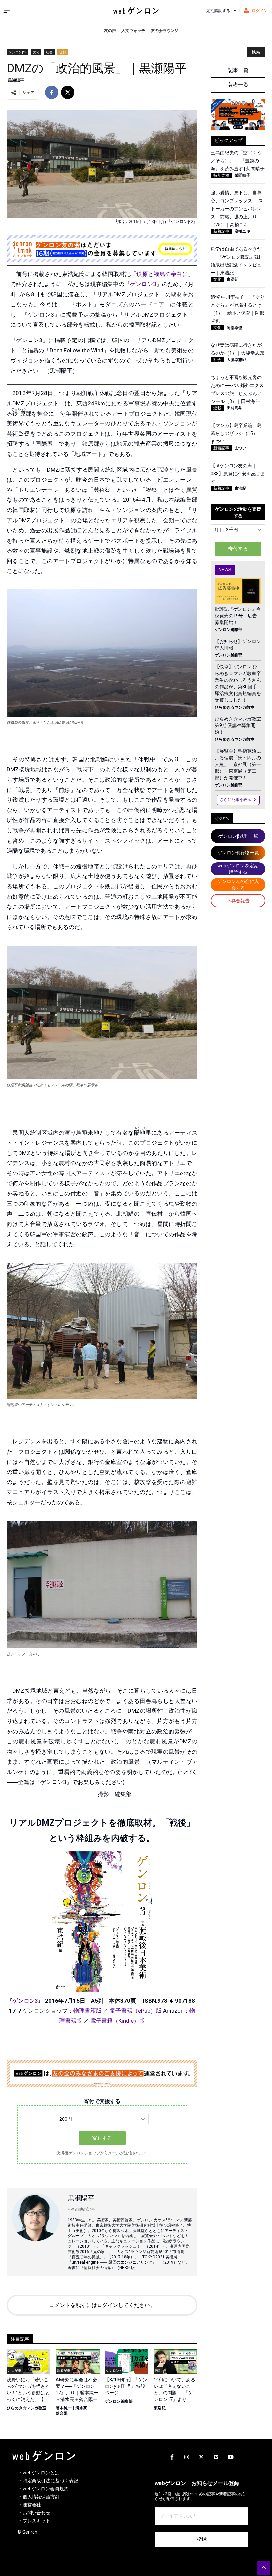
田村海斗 (235, 408)
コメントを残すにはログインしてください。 (102, 2305)
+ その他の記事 (81, 2209)
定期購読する (218, 11)
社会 (49, 52)
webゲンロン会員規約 (46, 2489)
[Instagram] (187, 2457)
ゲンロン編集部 (119, 2401)
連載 (217, 408)
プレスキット (36, 2521)
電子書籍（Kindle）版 (118, 2021)
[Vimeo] (216, 2457)
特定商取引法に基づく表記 (50, 2481)
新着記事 (221, 231)
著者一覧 (238, 85)
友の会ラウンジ (165, 31)
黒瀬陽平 (16, 80)
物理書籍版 (87, 2011)
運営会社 (32, 2505)
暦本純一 (64, 2408)
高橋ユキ (242, 231)
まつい (240, 448)
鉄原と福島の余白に (162, 274)
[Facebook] (172, 2457)
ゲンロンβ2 (17, 52)
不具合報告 (238, 901)
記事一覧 (238, 70)
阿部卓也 (235, 328)
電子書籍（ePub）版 (136, 2011)
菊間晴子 (242, 175)
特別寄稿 (221, 175)
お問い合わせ (36, 2513)
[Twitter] (201, 2457)
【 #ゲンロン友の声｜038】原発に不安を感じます (238, 474)
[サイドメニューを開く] (7, 11)
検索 (256, 52)
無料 (63, 52)
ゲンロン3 (143, 284)
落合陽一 (64, 2413)
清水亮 (81, 2408)
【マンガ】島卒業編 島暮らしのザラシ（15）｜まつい (237, 433)
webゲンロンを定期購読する (238, 869)
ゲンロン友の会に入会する (238, 885)
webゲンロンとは (41, 2473)
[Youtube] (231, 2457)
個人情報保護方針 (41, 2497)
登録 (201, 2539)
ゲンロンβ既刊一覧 (238, 836)
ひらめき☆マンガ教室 (27, 2408)
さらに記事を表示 (236, 800)
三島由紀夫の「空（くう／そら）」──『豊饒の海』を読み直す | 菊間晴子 (238, 161)
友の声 (110, 31)
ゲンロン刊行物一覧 (238, 853)
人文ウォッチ (133, 31)
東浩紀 (160, 2408)
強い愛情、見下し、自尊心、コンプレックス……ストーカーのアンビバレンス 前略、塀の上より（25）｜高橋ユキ (237, 209)
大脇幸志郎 (237, 360)
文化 (36, 52)
